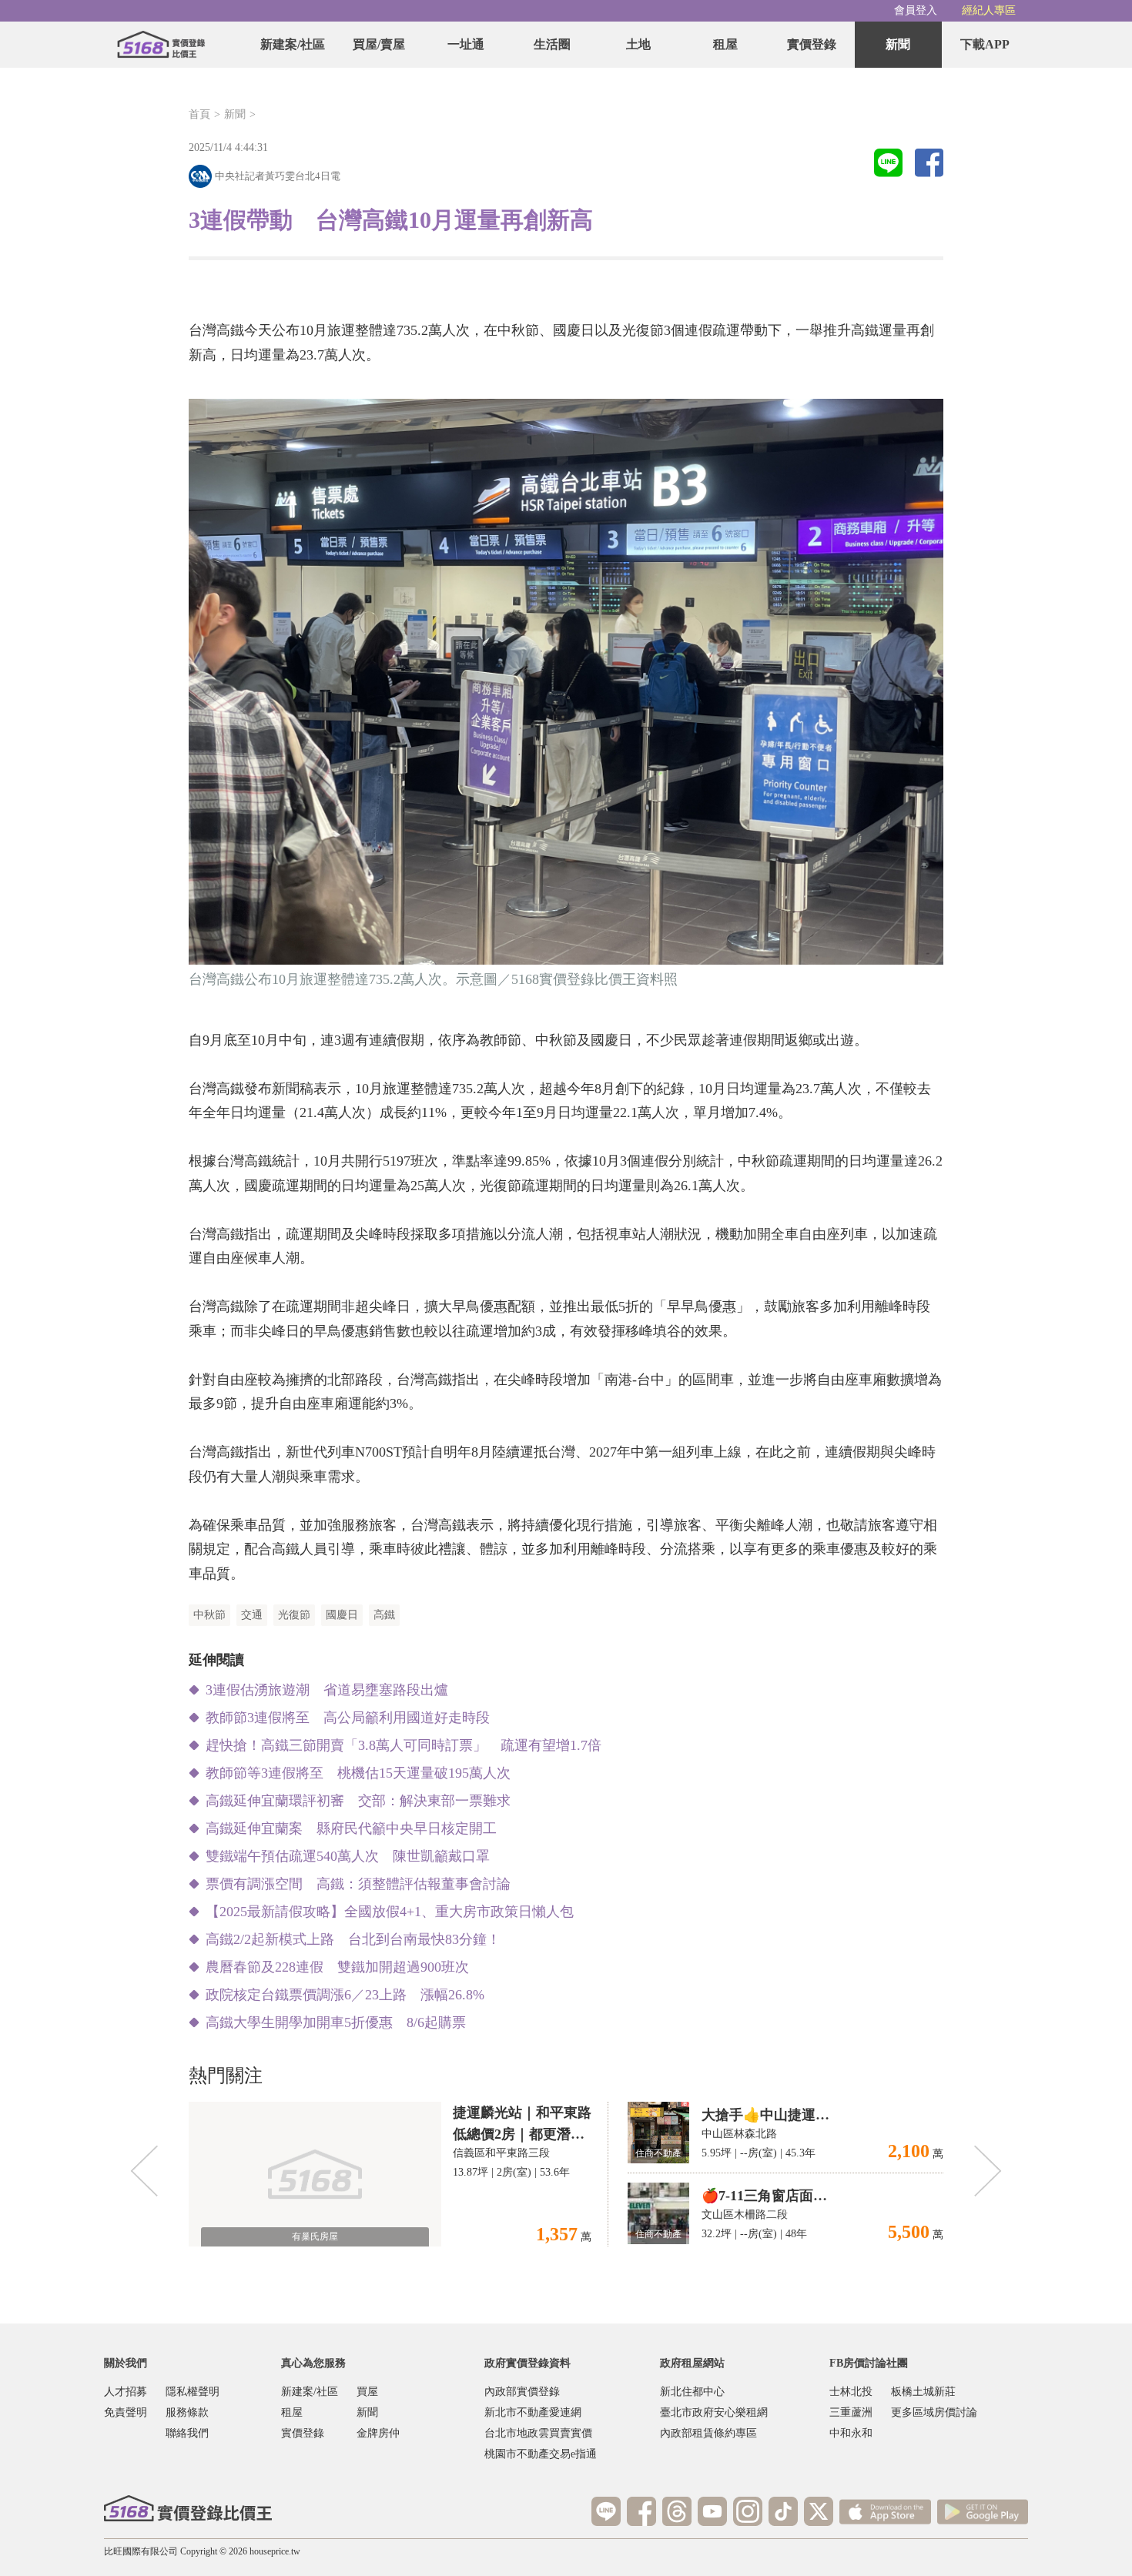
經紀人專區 (989, 10)
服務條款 (187, 2412)
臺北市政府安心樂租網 (714, 2412)
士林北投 (851, 2392)
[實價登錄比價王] (161, 45)
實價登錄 (812, 44)
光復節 (294, 1615)
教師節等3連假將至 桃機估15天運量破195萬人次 (358, 1773)
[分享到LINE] (888, 164)
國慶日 (342, 1615)
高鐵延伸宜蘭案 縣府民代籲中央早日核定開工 (351, 1828)
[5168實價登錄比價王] (188, 2508)
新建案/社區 (293, 44)
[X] (819, 2511)
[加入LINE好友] (606, 2511)
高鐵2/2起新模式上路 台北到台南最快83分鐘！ (353, 1939)
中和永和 (851, 2433)
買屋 (367, 2392)
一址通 (466, 44)
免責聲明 (126, 2412)
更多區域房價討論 (934, 2412)
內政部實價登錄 (522, 2392)
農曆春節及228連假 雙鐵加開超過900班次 (337, 1967)
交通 (252, 1615)
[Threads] (677, 2511)
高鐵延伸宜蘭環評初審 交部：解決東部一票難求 (358, 1801)
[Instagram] (748, 2511)
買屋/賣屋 (379, 44)
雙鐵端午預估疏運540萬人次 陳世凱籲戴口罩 (348, 1856)
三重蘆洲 (851, 2412)
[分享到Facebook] (929, 164)
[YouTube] (712, 2511)
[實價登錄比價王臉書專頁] (641, 2511)
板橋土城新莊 (923, 2392)
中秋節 (209, 1615)
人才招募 (126, 2392)
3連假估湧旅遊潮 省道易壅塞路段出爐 (327, 1690)
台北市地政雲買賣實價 (538, 2433)
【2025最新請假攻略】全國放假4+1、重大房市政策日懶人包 (390, 1912)
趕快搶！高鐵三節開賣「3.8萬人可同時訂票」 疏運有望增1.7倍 (404, 1745)
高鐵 (384, 1615)
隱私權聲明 (193, 2392)
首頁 (199, 114)
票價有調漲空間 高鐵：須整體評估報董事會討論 (358, 1884)
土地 (638, 44)
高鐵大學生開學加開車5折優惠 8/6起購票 (336, 2022)
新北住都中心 (692, 2392)
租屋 (725, 44)
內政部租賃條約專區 (708, 2433)
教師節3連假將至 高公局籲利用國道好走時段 (348, 1718)
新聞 (898, 44)
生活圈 (552, 44)
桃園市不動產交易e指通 (541, 2454)
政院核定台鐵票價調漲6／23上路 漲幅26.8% (345, 1995)
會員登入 (916, 10)
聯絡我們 (187, 2433)
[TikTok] (783, 2511)
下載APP (985, 44)
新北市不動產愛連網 (533, 2412)
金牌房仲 (378, 2433)
